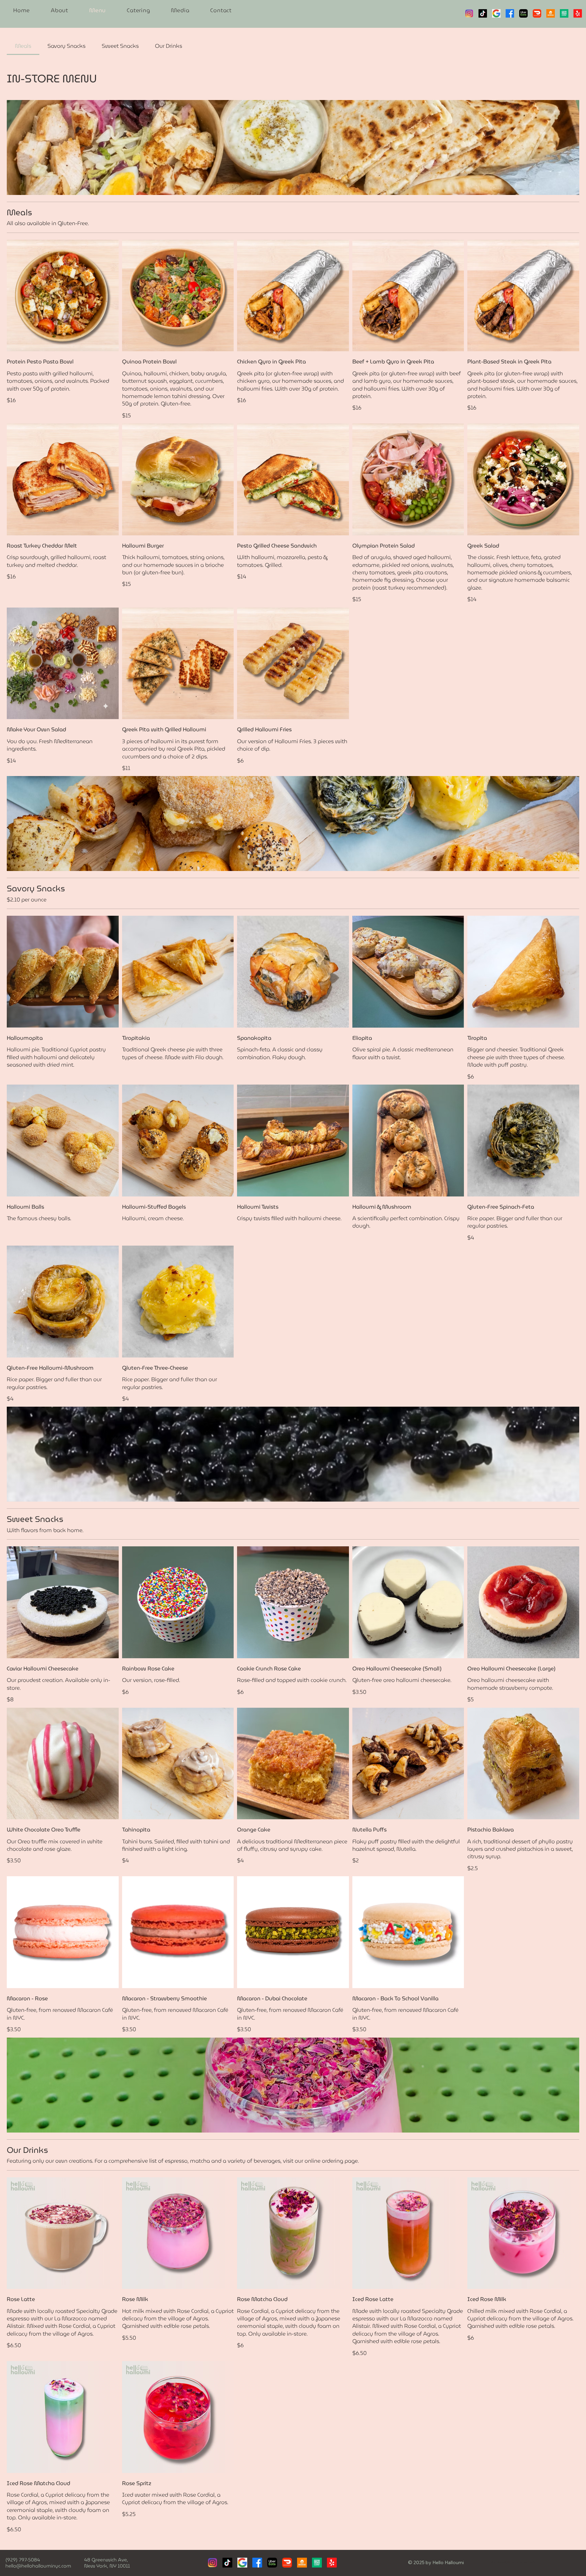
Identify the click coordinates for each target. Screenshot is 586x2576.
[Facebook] (510, 13)
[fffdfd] (551, 13)
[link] (23, 46)
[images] (242, 2563)
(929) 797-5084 (23, 2560)
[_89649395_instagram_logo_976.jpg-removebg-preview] (469, 13)
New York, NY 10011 (107, 2566)
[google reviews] (496, 13)
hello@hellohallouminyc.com (38, 2566)
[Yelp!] (578, 13)
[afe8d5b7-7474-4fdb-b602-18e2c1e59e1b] (537, 13)
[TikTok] (483, 13)
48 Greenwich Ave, (106, 2560)
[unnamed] (564, 13)
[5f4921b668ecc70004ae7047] (523, 13)
